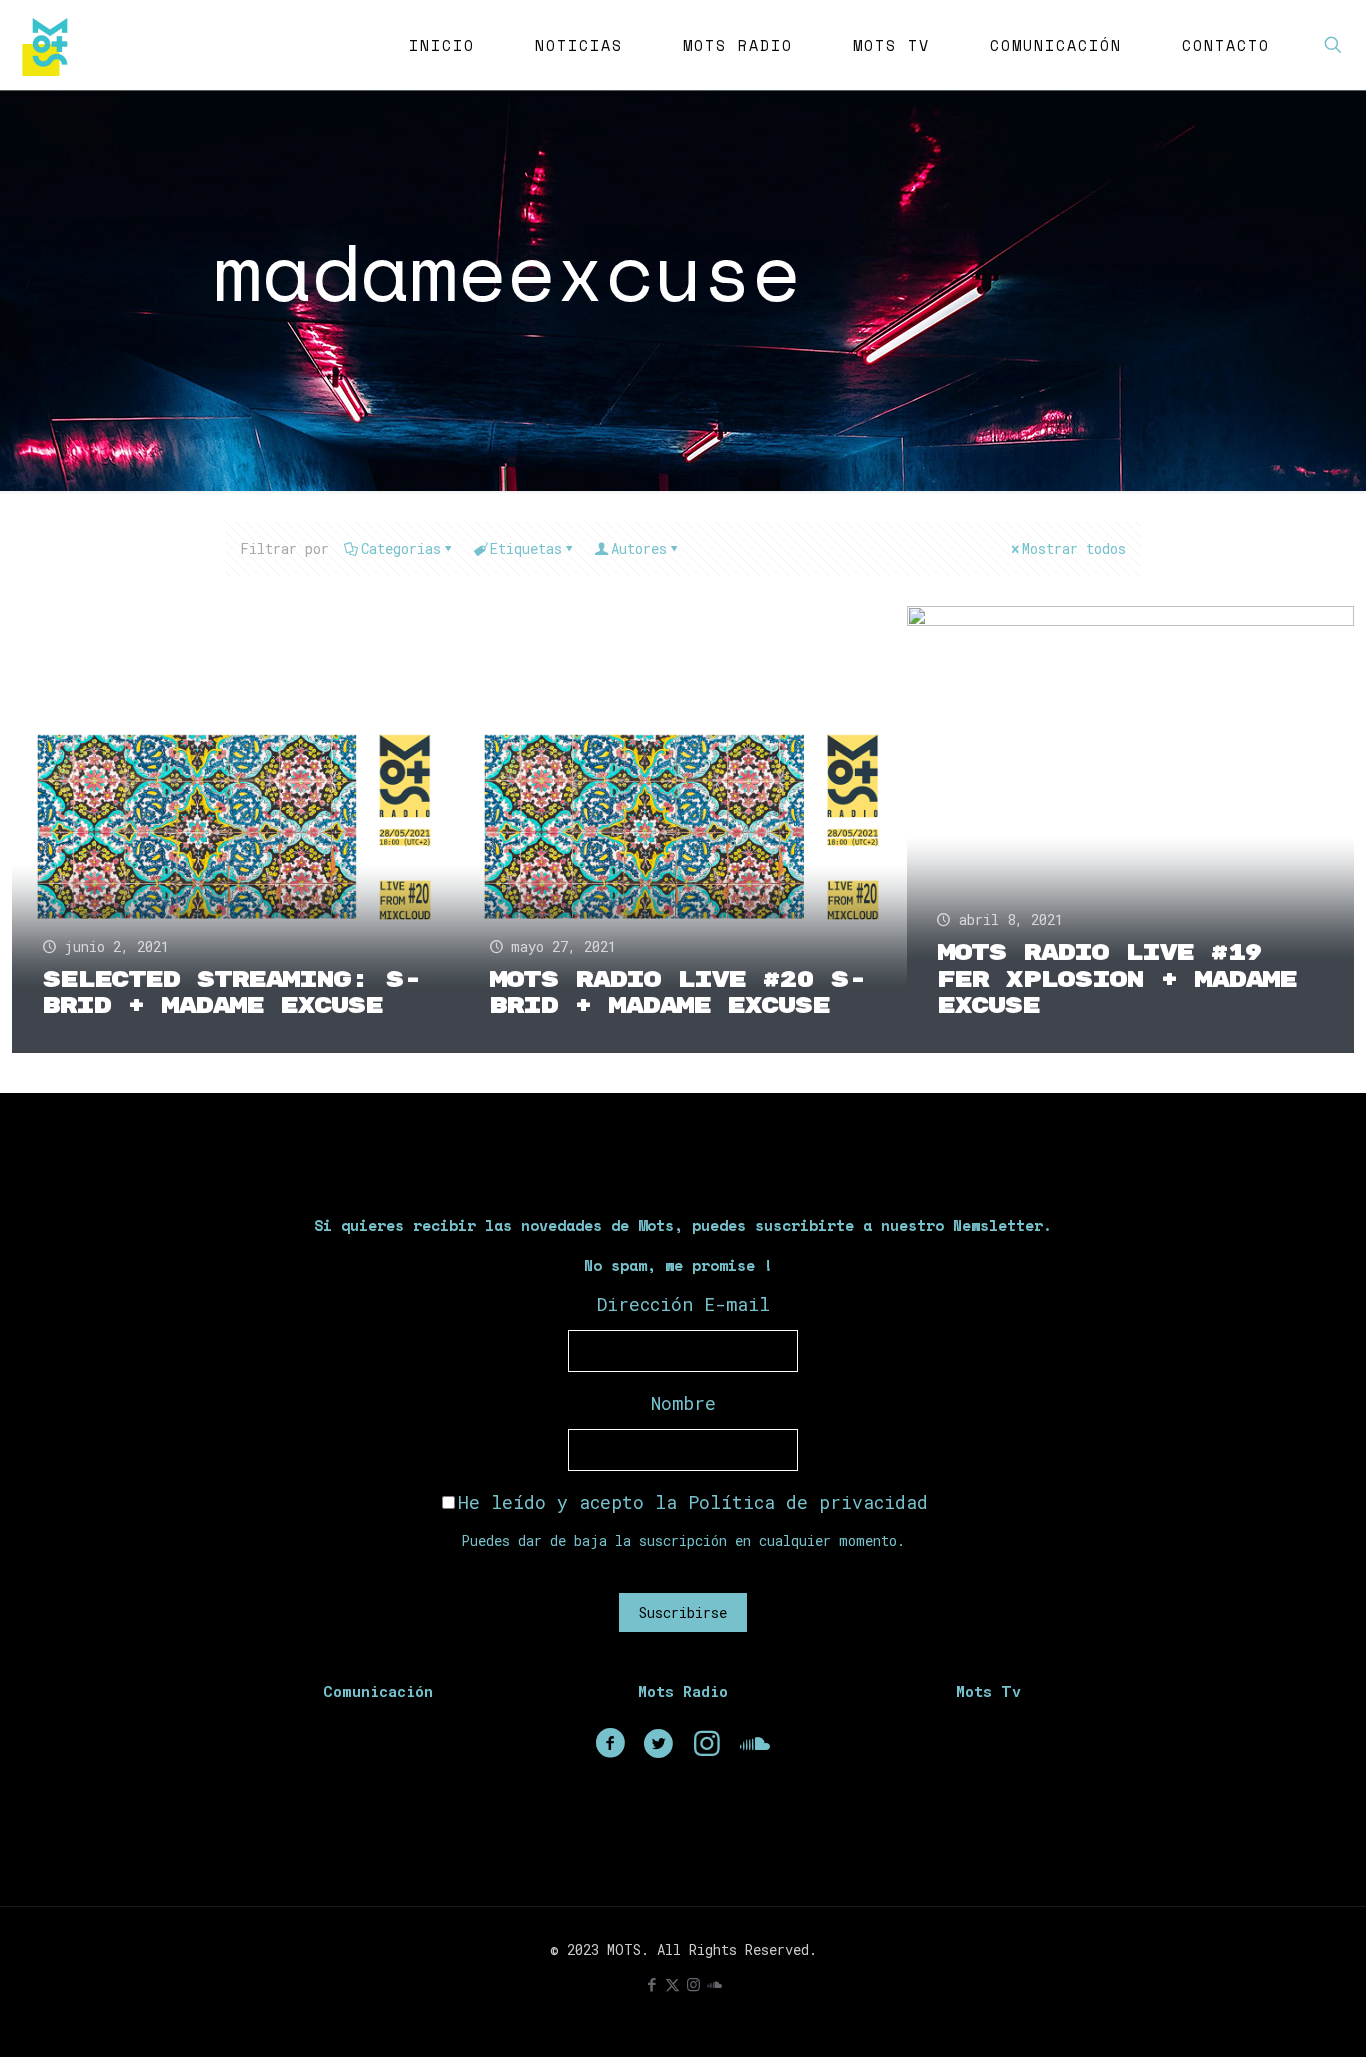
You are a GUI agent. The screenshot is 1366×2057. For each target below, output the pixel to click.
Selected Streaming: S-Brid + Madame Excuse (231, 993)
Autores (639, 548)
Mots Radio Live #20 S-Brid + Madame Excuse (677, 993)
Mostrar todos (1074, 548)
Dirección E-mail (683, 1304)
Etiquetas (526, 548)
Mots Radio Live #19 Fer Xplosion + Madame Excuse (1116, 980)
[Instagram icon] (693, 1984)
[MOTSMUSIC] (50, 45)
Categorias (401, 548)
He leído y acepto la (693, 1502)
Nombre (683, 1403)
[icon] (714, 1984)
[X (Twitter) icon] (672, 1984)
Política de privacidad (808, 1502)
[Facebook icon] (651, 1984)
